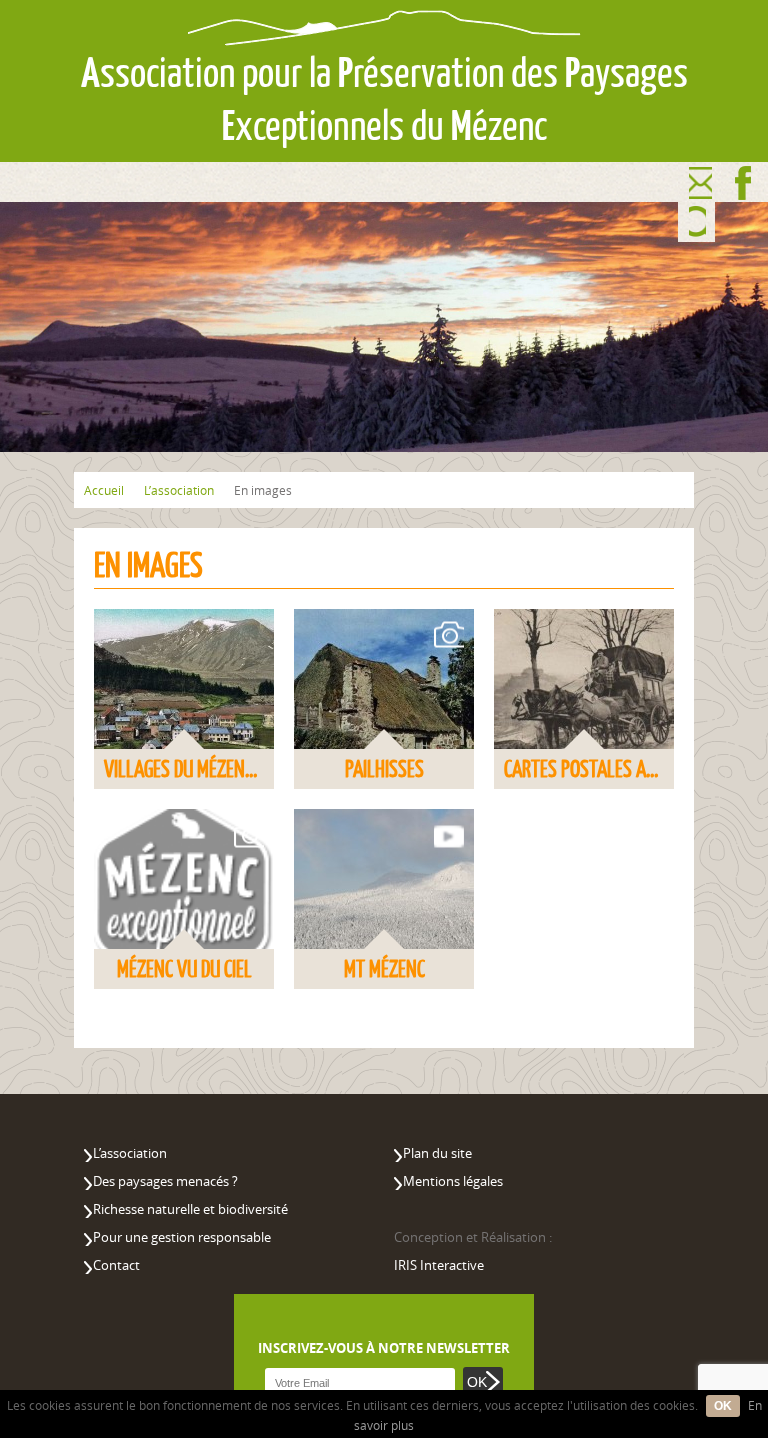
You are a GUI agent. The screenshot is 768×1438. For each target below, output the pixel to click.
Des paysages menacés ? (165, 1181)
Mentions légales (453, 1181)
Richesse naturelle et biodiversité (190, 1209)
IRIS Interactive (439, 1265)
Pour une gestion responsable (182, 1237)
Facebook (743, 183)
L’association (179, 490)
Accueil (104, 490)
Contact (700, 183)
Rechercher (697, 223)
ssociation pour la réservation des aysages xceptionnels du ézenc (384, 99)
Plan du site (437, 1153)
